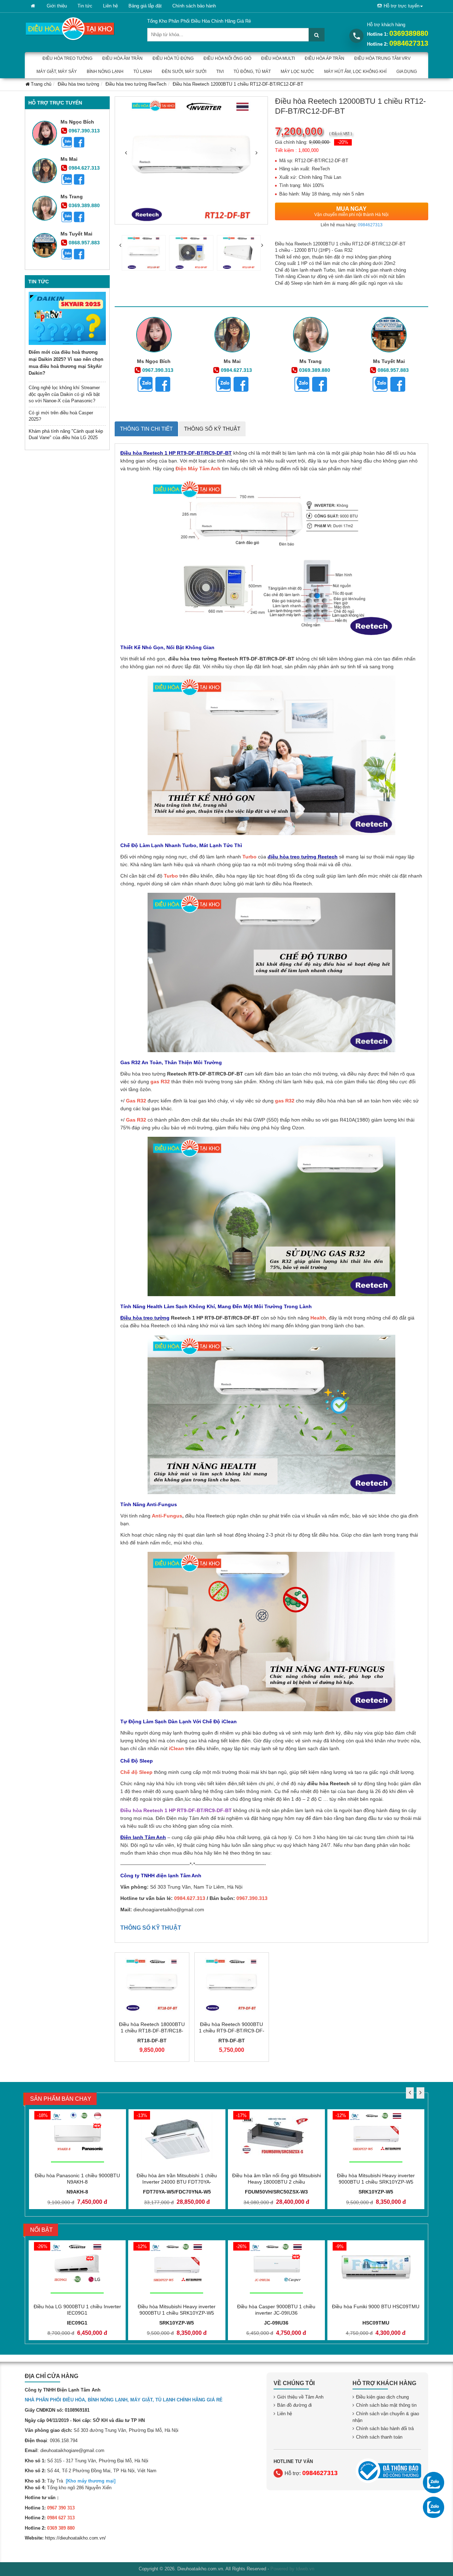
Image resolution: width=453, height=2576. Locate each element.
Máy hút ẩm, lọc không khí (355, 72)
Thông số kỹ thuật (212, 429)
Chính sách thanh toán (379, 2437)
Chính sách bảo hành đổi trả (385, 2429)
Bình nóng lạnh (105, 72)
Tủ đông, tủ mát (252, 72)
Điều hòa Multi (278, 58)
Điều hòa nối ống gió (227, 58)
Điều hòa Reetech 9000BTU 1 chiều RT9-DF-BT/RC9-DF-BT (232, 2031)
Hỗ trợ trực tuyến (402, 6)
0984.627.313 (84, 168)
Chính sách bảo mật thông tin (386, 2405)
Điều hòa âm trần (122, 58)
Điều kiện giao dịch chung (382, 2397)
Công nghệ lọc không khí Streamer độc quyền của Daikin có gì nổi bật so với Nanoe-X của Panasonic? (64, 394)
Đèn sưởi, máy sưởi (184, 72)
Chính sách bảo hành (194, 6)
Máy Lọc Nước (297, 72)
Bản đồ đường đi (294, 2405)
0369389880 (409, 33)
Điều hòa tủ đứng (173, 58)
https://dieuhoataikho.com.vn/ (75, 2538)
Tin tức (85, 6)
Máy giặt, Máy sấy (57, 72)
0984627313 (409, 43)
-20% (343, 142)
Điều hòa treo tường (67, 58)
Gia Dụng (407, 72)
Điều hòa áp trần (325, 58)
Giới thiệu (57, 6)
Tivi (220, 72)
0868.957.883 (84, 243)
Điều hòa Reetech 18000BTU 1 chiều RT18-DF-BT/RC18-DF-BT (152, 2031)
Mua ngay (351, 211)
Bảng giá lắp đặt (145, 6)
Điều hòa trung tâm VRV (382, 58)
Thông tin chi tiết (146, 429)
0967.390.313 (84, 131)
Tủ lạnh (143, 72)
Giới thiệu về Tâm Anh (300, 2397)
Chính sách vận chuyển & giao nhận (386, 2417)
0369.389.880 (84, 205)
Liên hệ (110, 6)
